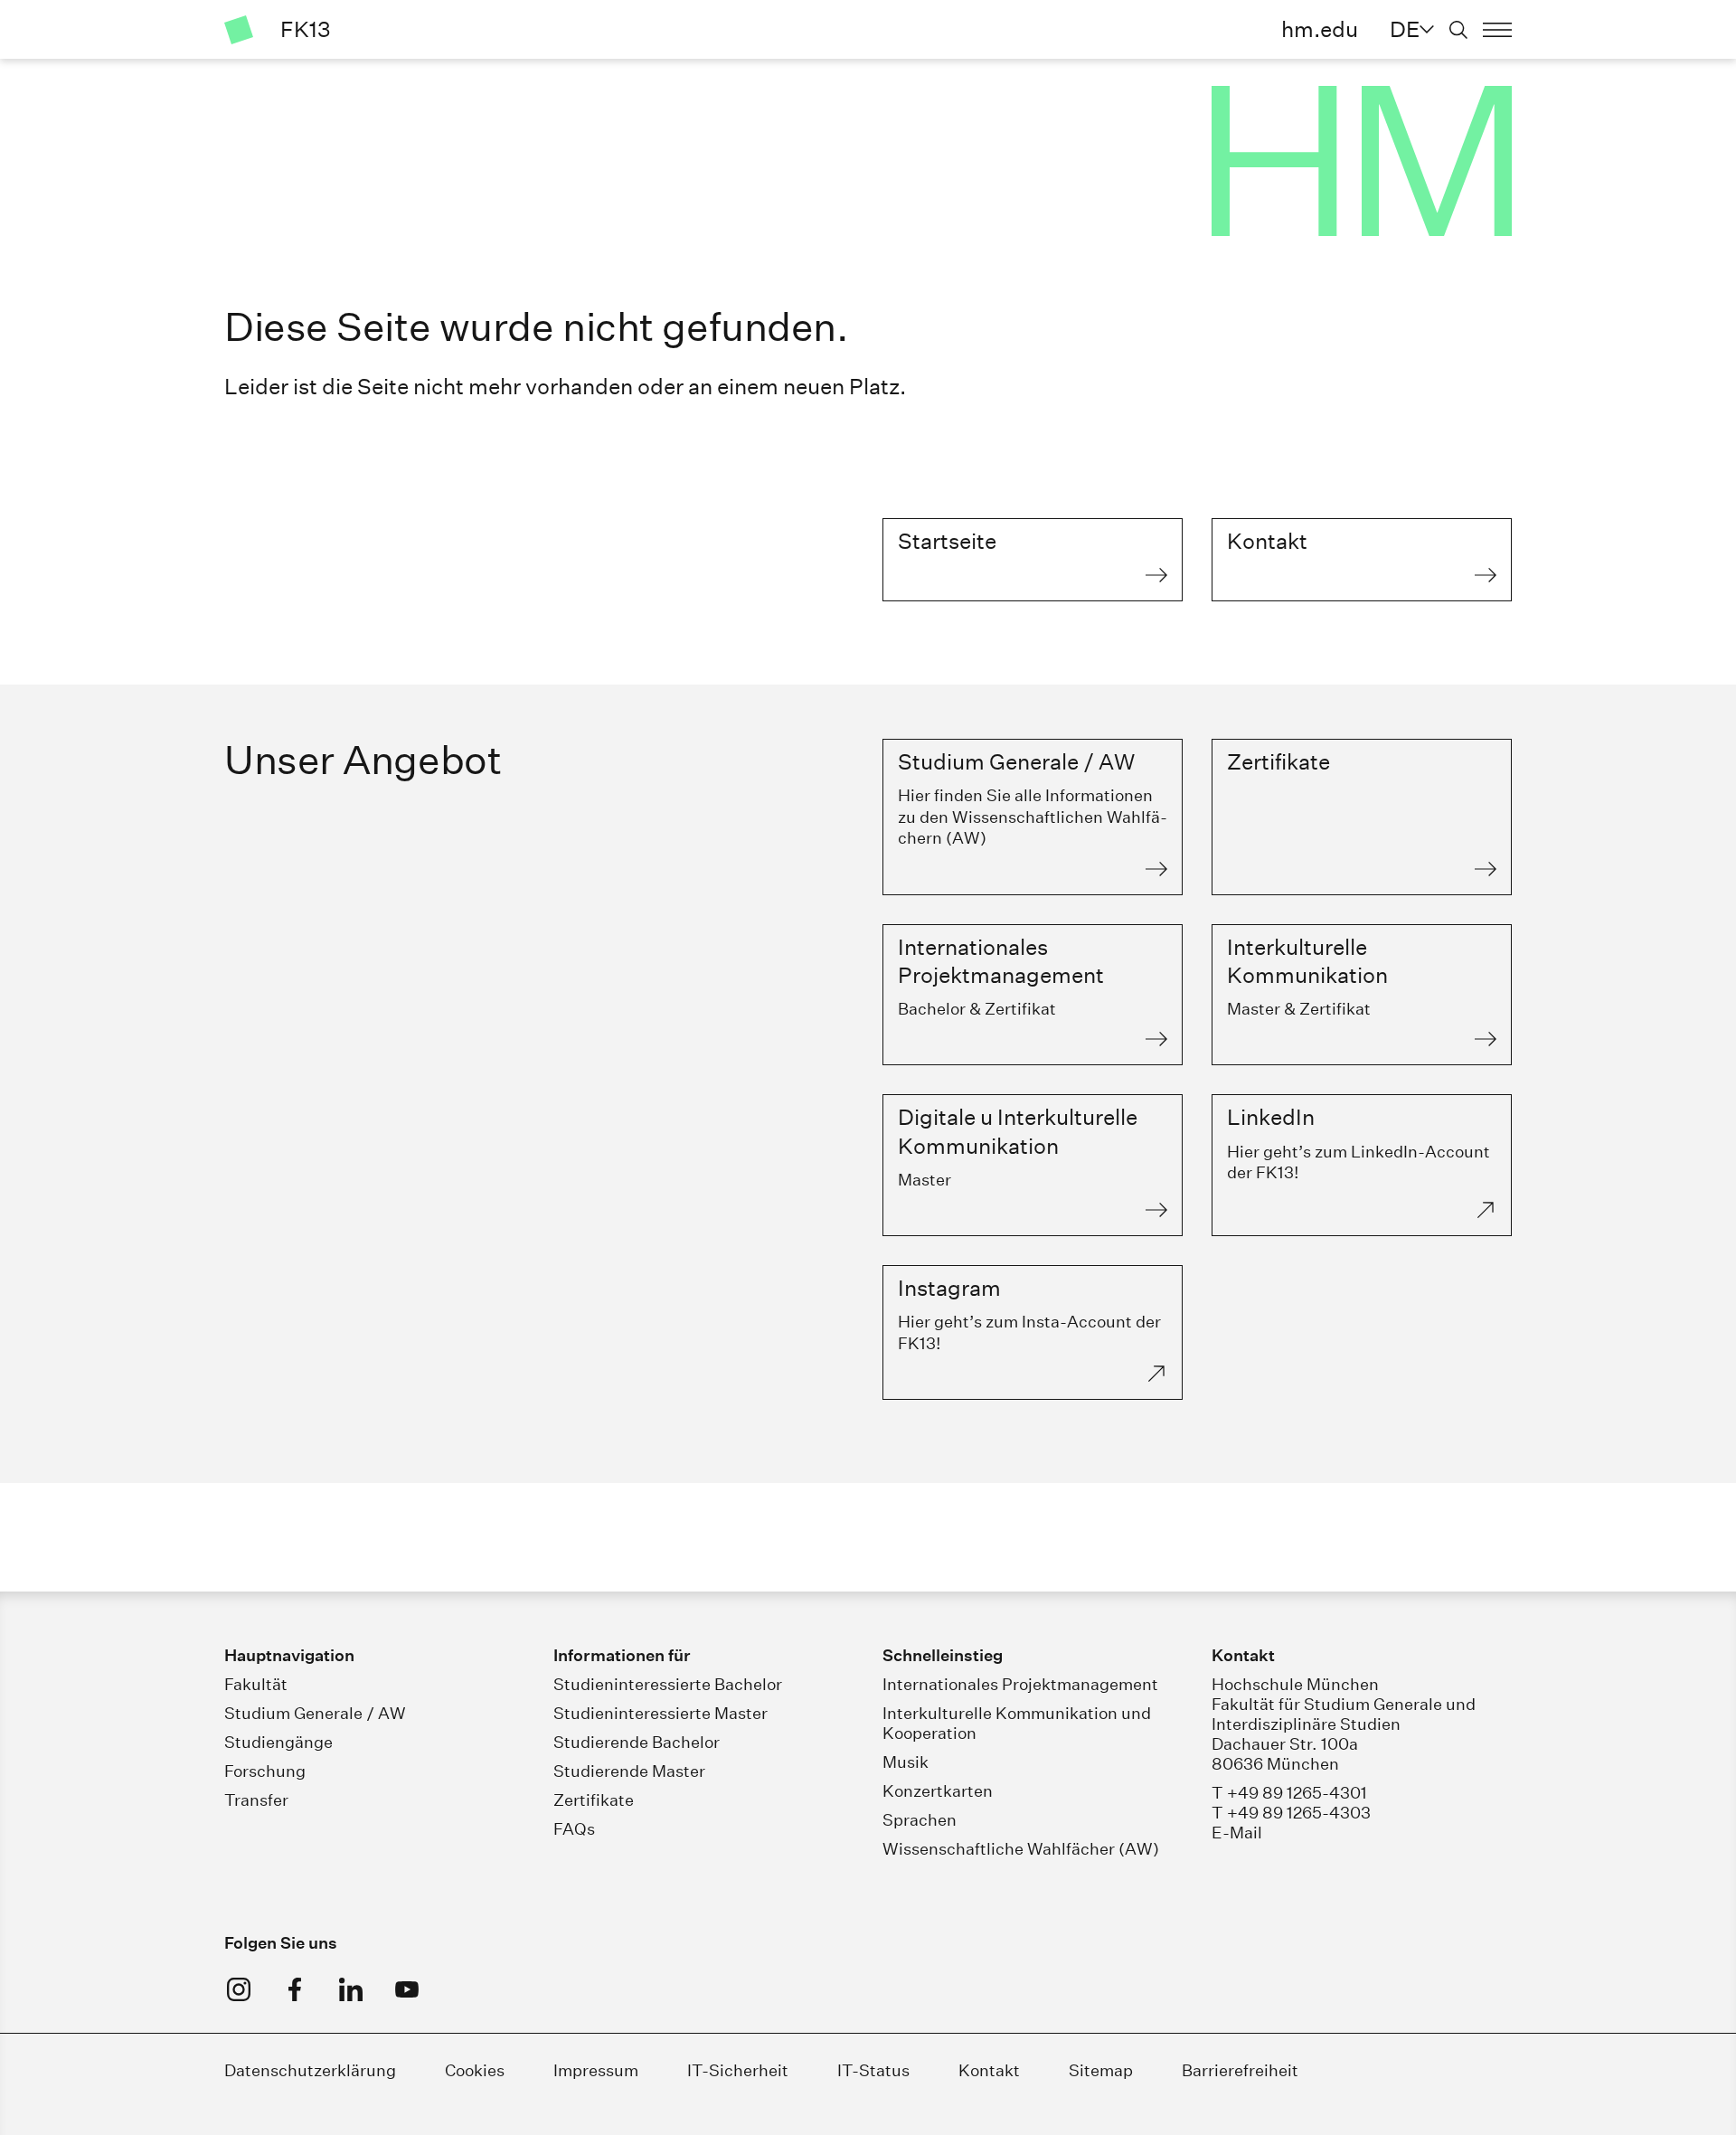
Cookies (475, 2070)
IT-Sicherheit (738, 2070)
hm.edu (1320, 29)
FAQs (574, 1829)
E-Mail (1237, 1833)
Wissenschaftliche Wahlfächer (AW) (1021, 1849)
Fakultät (256, 1684)
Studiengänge (278, 1742)
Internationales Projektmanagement (1020, 1684)
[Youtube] (407, 1989)
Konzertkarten (938, 1791)
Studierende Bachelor (637, 1742)
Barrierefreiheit (1240, 2070)
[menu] (1497, 30)
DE (1405, 29)
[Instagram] (239, 1989)
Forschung (265, 1771)
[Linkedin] (351, 1989)
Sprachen (920, 1820)
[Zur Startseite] (239, 30)
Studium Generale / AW (315, 1713)
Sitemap (1101, 2070)
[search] (1458, 30)
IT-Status (873, 2070)
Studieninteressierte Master (660, 1713)
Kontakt (989, 2070)
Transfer (256, 1800)
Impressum (596, 2070)
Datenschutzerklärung (310, 2070)
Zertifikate (594, 1800)
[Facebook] (295, 1989)
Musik (906, 1762)
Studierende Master (629, 1771)
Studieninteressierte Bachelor (668, 1684)
